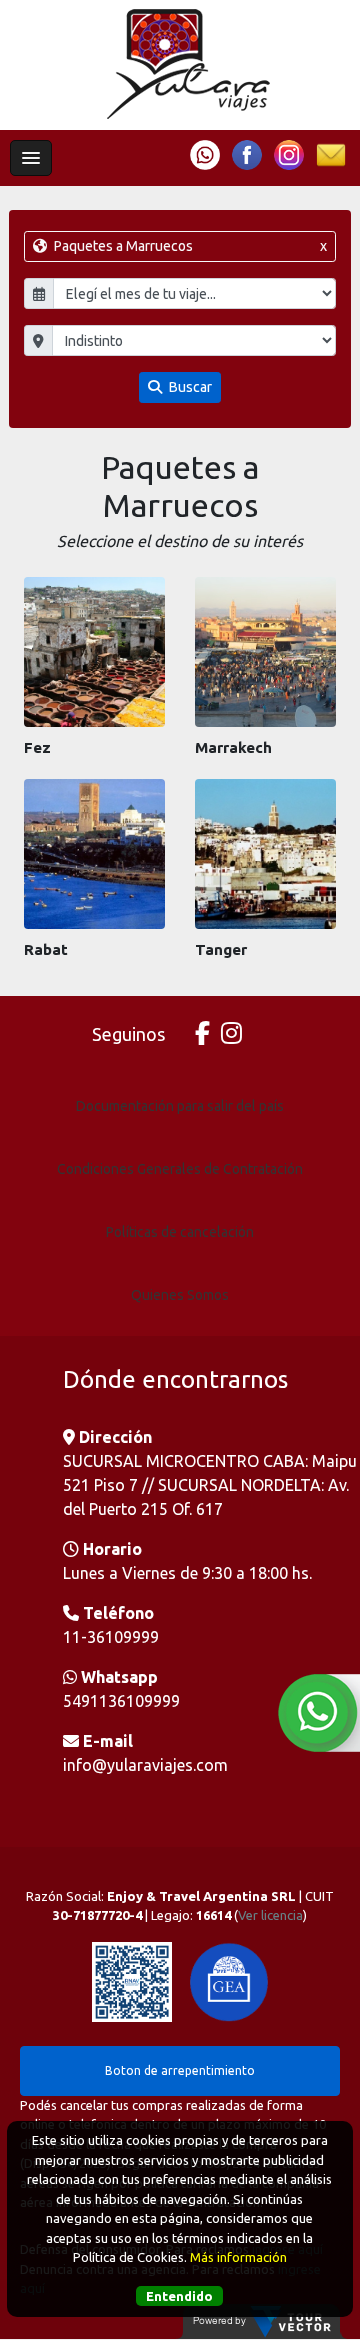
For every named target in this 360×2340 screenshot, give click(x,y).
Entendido (179, 2296)
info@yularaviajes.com (145, 1765)
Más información (238, 2257)
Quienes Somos (180, 1295)
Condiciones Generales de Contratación (180, 1169)
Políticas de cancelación (180, 1232)
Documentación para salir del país (180, 1106)
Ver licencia (270, 1915)
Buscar (189, 387)
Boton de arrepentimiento (180, 2070)
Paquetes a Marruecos (189, 246)
